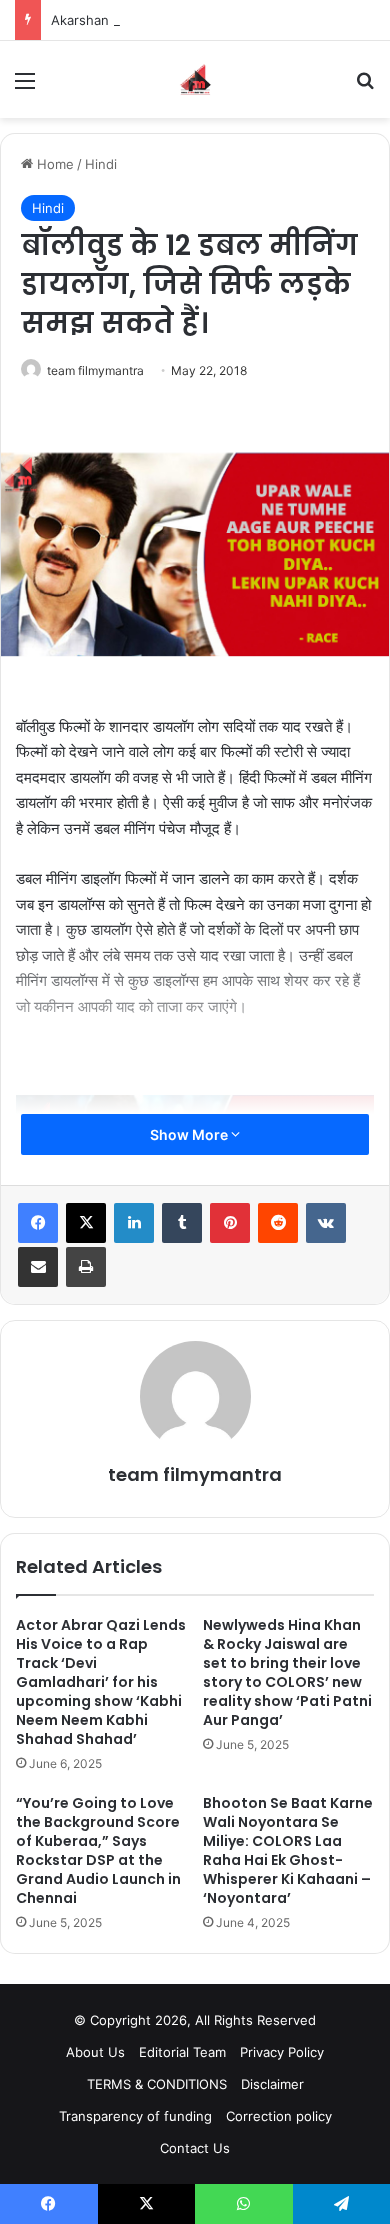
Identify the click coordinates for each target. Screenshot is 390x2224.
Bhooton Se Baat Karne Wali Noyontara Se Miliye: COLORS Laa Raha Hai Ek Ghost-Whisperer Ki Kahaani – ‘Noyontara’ (288, 1850)
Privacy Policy (282, 2052)
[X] (86, 1223)
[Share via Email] (38, 1267)
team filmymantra (95, 370)
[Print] (86, 1267)
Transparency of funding (135, 2116)
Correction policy (279, 2116)
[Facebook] (38, 1223)
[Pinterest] (230, 1223)
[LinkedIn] (134, 1223)
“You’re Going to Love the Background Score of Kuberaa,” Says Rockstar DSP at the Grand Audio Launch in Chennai (98, 1850)
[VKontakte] (326, 1223)
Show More (190, 1134)
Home (53, 164)
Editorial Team (182, 2052)
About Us (95, 2052)
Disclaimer (272, 2084)
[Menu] (25, 87)
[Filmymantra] (195, 79)
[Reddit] (278, 1223)
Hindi (101, 164)
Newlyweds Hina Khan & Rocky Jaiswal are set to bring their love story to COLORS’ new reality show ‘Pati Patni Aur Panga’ (287, 1672)
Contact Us (195, 2148)
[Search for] (365, 87)
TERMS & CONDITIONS (157, 2084)
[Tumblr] (182, 1223)
